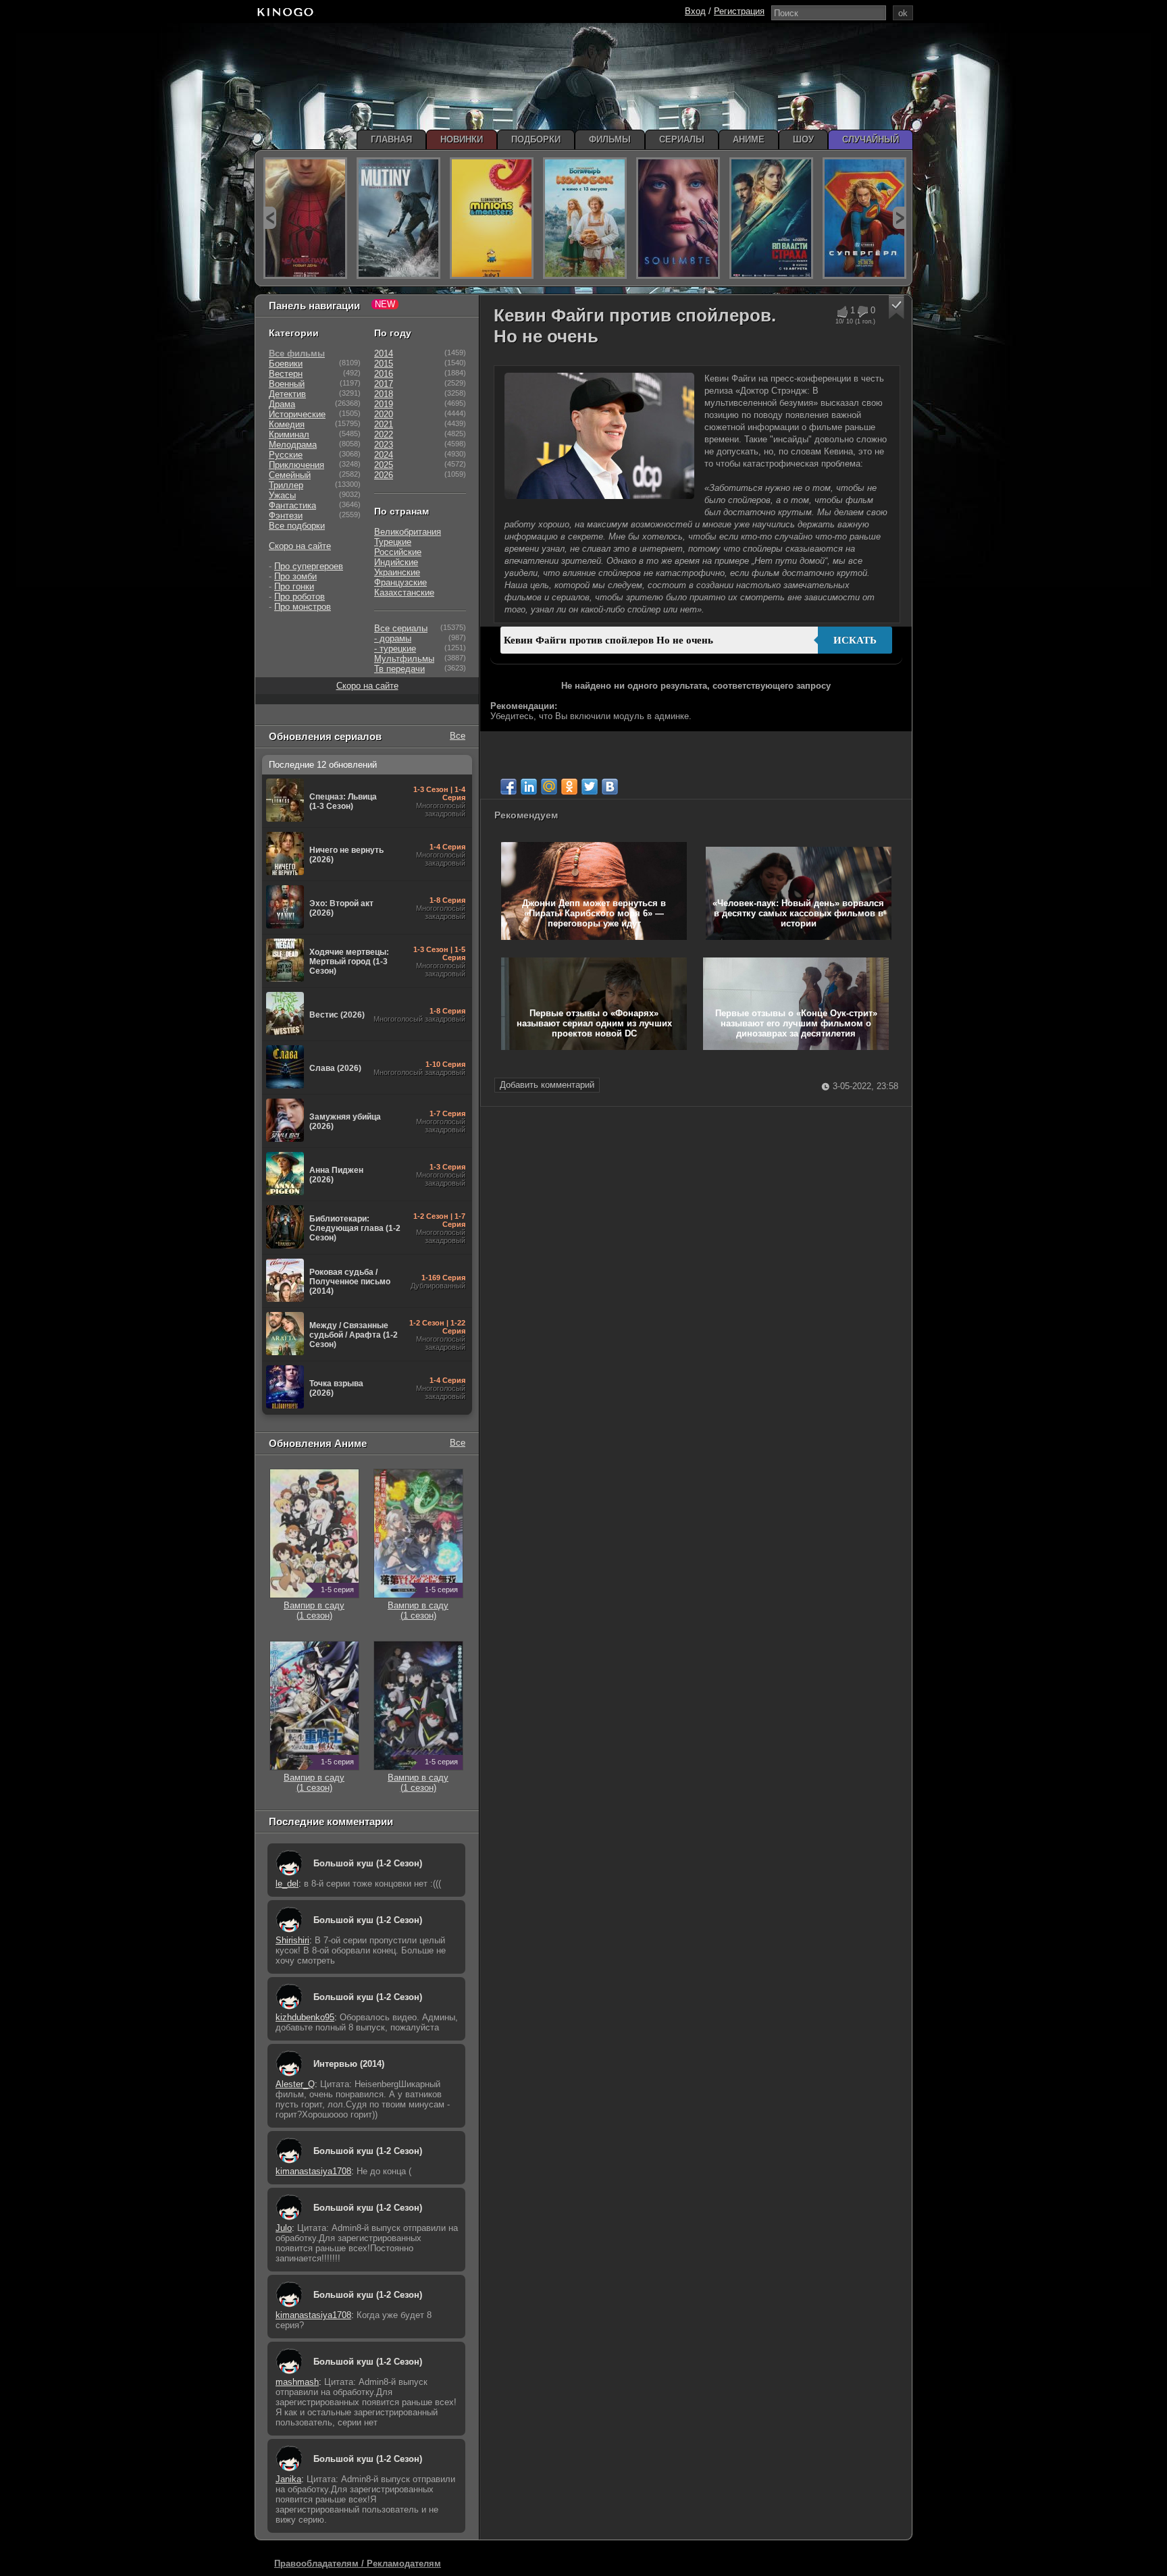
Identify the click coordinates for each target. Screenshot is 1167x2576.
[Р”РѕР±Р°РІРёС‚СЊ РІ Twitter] (590, 787)
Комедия (287, 424)
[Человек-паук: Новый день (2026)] (305, 218)
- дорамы (393, 638)
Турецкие (393, 542)
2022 (384, 435)
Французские (400, 582)
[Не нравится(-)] (862, 312)
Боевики (286, 364)
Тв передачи (399, 669)
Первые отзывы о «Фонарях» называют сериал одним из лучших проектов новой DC (594, 1023)
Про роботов (300, 597)
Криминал (289, 435)
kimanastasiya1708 (313, 2171)
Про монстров (303, 607)
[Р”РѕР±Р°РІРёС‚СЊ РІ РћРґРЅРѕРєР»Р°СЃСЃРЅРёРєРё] (569, 787)
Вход (695, 11)
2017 (384, 384)
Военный (287, 384)
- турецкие (395, 649)
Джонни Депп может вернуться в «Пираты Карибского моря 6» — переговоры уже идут (594, 913)
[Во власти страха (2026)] (771, 218)
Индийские (396, 562)
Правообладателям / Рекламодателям (358, 2564)
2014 (384, 353)
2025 (384, 465)
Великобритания (408, 532)
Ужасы (282, 495)
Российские (398, 552)
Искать (855, 640)
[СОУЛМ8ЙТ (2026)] (678, 218)
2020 (384, 414)
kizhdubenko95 (305, 2017)
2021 (384, 424)
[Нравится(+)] (842, 312)
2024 (384, 455)
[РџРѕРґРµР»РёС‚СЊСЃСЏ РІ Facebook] (509, 787)
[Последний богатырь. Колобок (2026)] (585, 218)
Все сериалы (401, 628)
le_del (287, 1884)
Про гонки (294, 586)
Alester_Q (295, 2084)
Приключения (296, 465)
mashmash (297, 2382)
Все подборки (297, 526)
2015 (384, 364)
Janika (288, 2479)
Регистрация (739, 11)
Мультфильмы (404, 659)
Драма (282, 404)
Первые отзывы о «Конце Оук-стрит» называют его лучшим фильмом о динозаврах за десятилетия (796, 1023)
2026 (384, 475)
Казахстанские (404, 593)
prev (270, 218)
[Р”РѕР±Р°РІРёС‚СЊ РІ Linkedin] (529, 787)
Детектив (287, 394)
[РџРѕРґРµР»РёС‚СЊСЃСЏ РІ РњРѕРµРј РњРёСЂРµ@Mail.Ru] (549, 787)
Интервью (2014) (349, 2064)
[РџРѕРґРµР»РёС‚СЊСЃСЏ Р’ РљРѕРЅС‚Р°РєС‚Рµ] (610, 787)
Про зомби (295, 576)
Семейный (290, 475)
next (899, 218)
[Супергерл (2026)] (864, 218)
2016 (384, 374)
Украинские (397, 572)
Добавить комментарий (547, 1085)
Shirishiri (292, 1940)
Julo (284, 2228)
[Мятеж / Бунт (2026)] (398, 218)
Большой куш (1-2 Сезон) (368, 1863)
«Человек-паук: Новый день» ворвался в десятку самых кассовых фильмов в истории (798, 913)
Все (458, 736)
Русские (286, 455)
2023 (384, 445)
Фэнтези (286, 516)
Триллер (286, 485)
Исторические (297, 414)
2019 (384, 404)
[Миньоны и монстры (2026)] (492, 218)
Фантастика (292, 505)
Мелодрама (293, 445)
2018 (384, 394)
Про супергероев (309, 566)
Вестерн (286, 374)
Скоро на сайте (300, 546)
